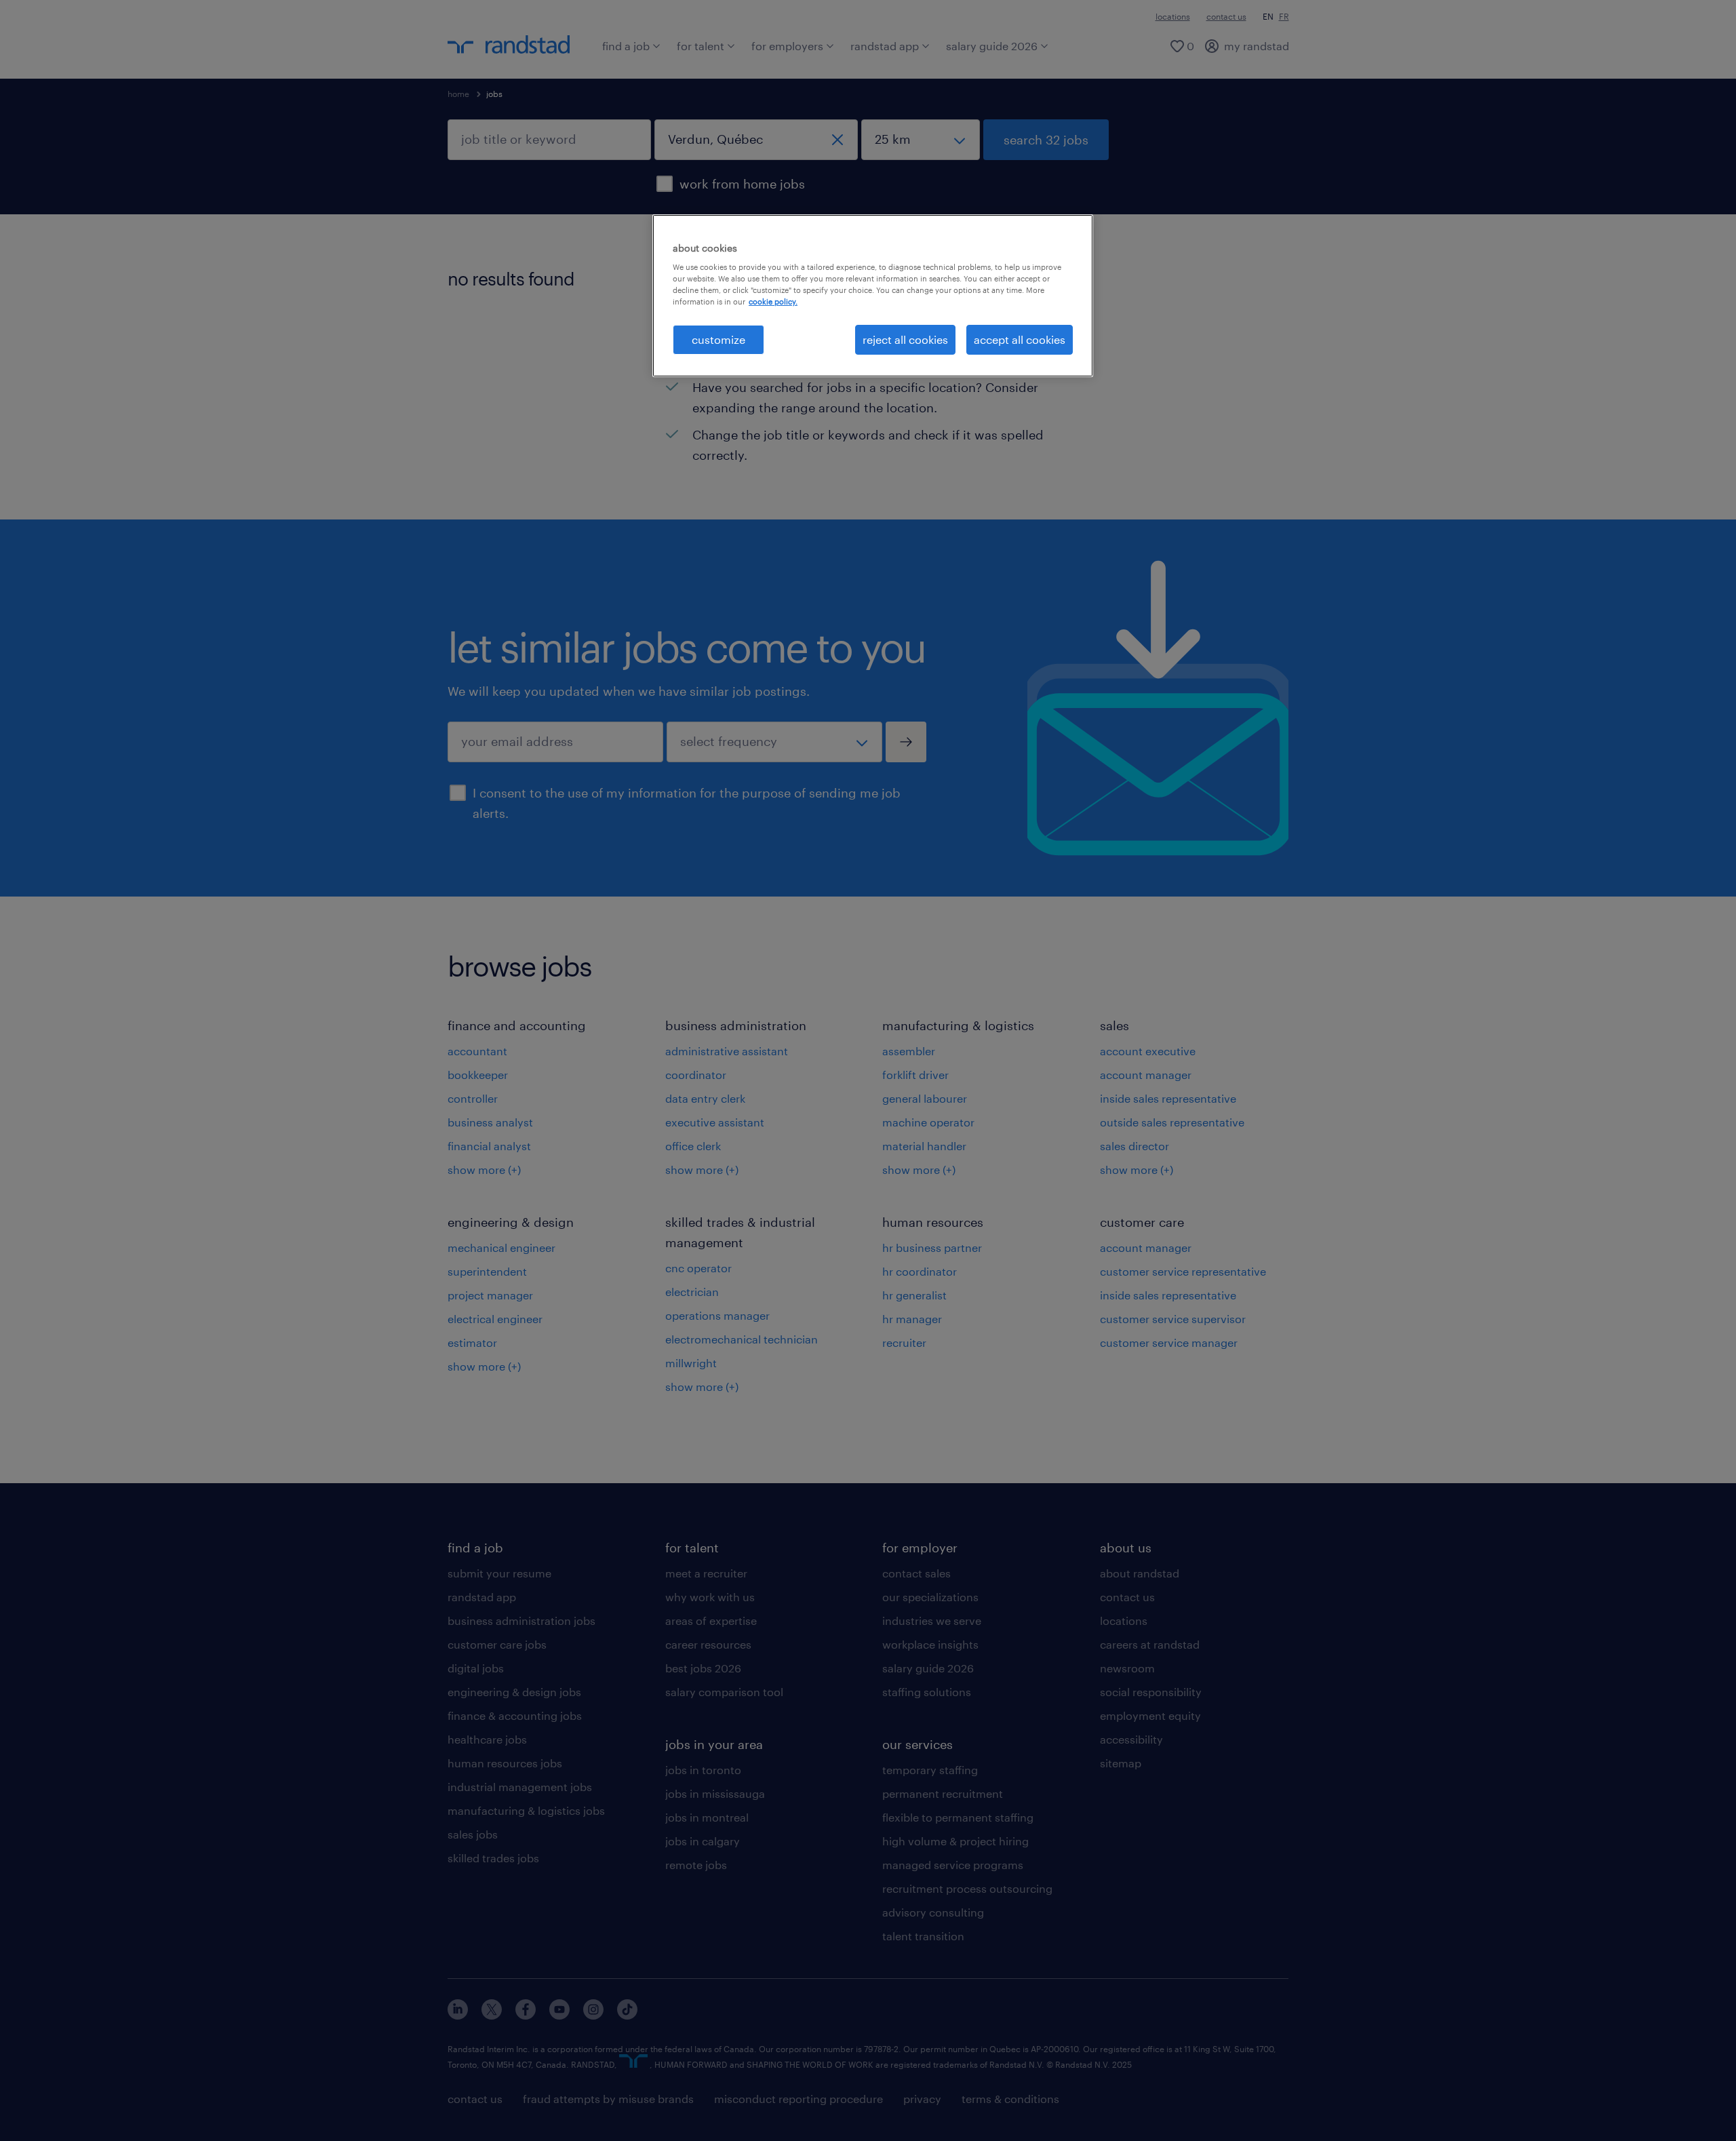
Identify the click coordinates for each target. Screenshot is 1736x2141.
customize (718, 339)
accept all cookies (1020, 339)
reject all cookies (905, 339)
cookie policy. (773, 301)
